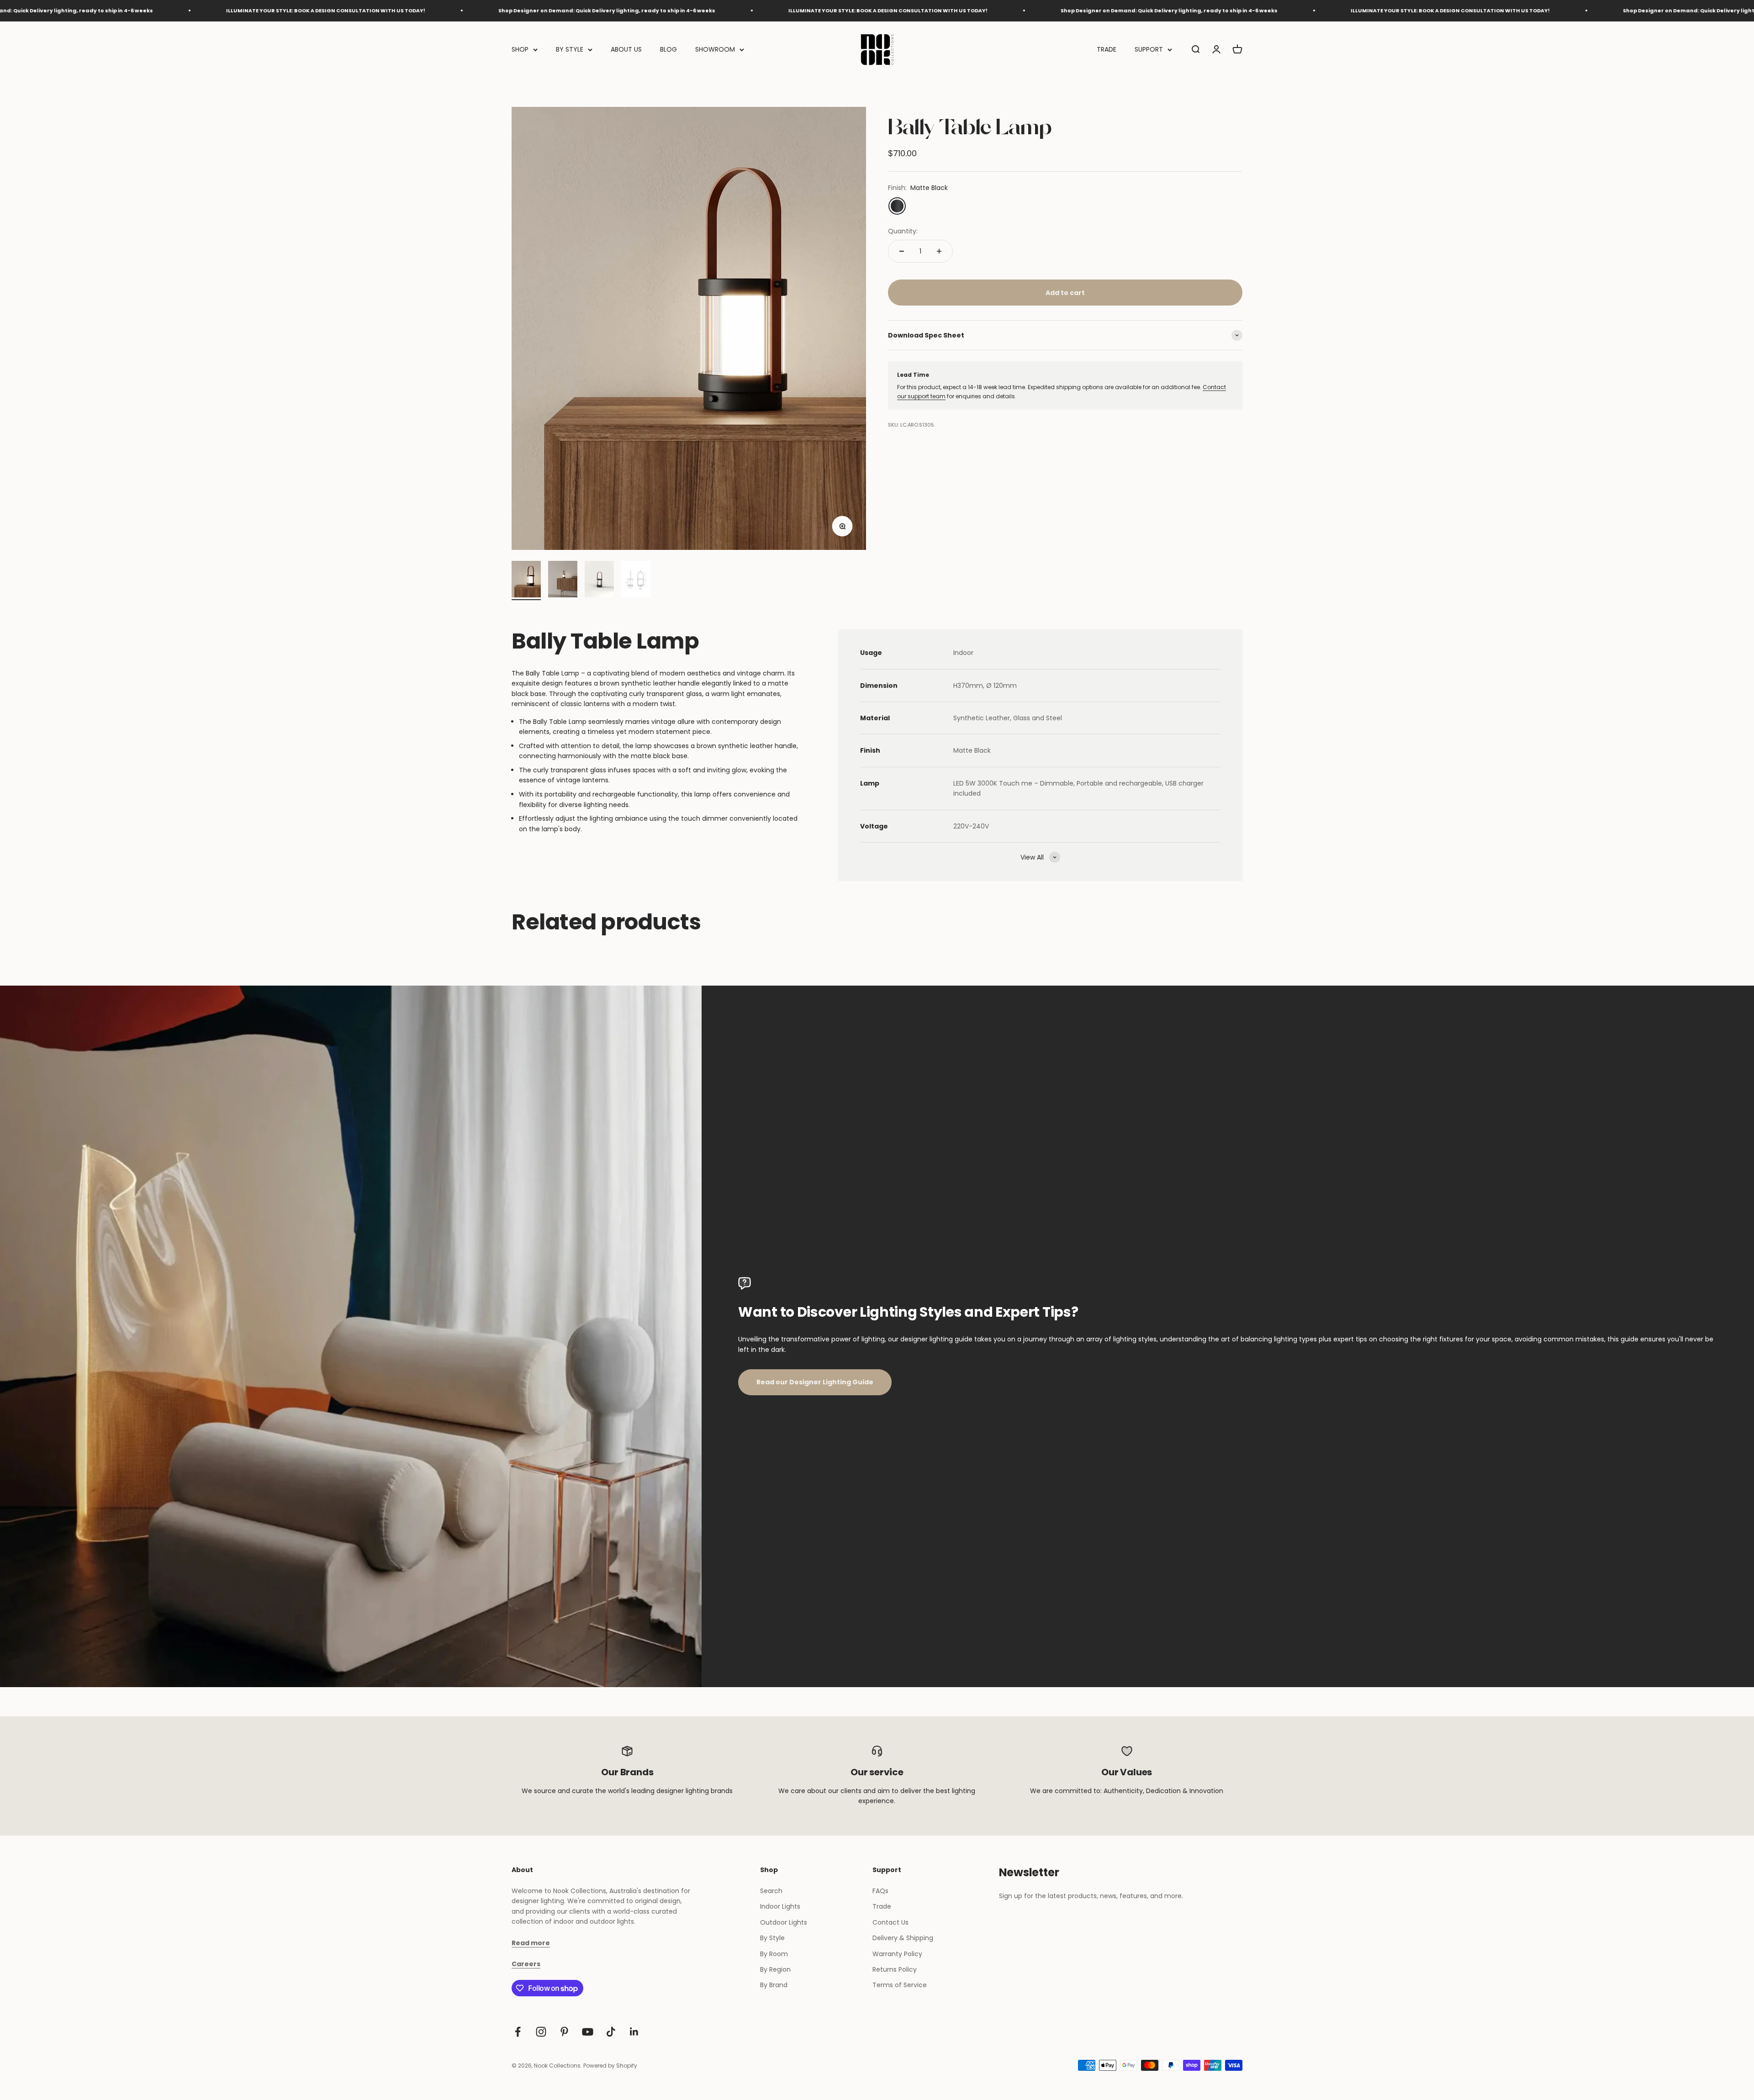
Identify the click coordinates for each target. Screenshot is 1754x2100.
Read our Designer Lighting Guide (815, 1382)
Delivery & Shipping (903, 1938)
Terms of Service (900, 1985)
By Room (774, 1954)
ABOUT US (626, 49)
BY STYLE (570, 49)
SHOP (520, 49)
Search (771, 1891)
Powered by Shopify (610, 2066)
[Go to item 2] (563, 580)
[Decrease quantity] (902, 251)
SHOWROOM (715, 49)
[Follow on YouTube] (588, 2032)
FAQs (880, 1891)
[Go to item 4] (636, 580)
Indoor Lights (780, 1906)
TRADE (1107, 49)
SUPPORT (1149, 49)
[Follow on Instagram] (541, 2032)
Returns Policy (895, 1969)
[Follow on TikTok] (611, 2032)
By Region (775, 1969)
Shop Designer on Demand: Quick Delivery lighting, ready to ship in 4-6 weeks (237, 11)
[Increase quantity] (939, 251)
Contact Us (890, 1922)
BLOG (668, 49)
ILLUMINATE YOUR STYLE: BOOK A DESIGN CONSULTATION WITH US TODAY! (518, 11)
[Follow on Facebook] (518, 2032)
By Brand (774, 1985)
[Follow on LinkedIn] (634, 2032)
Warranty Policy (897, 1954)
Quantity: (903, 231)
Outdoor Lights (784, 1922)
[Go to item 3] (599, 580)
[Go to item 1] (526, 580)
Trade (882, 1906)
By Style (772, 1938)
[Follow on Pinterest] (564, 2032)
